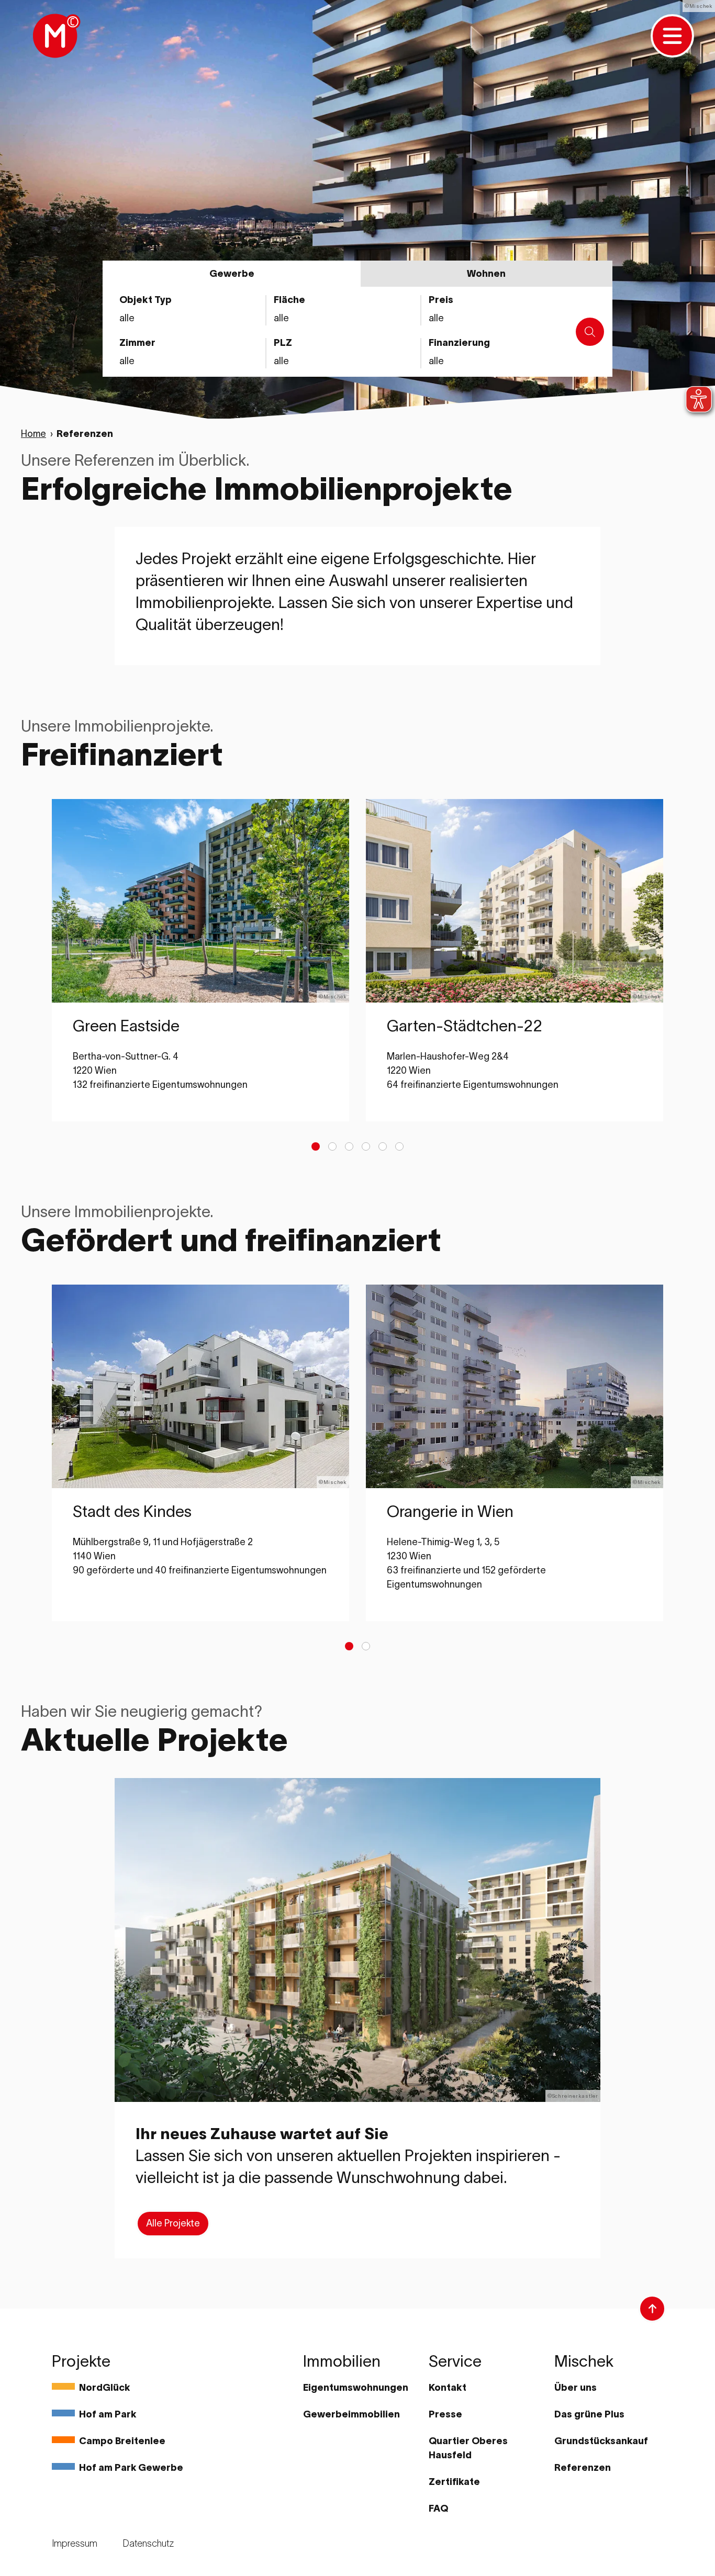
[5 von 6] (383, 1146)
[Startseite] (55, 36)
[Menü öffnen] (672, 36)
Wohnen (486, 274)
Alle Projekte (173, 2223)
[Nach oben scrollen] (652, 2309)
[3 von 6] (349, 1146)
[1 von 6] (316, 1146)
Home (33, 434)
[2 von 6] (332, 1146)
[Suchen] (590, 332)
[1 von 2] (349, 1646)
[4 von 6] (366, 1146)
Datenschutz (148, 2544)
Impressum (75, 2544)
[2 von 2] (366, 1646)
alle (436, 361)
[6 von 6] (399, 1146)
